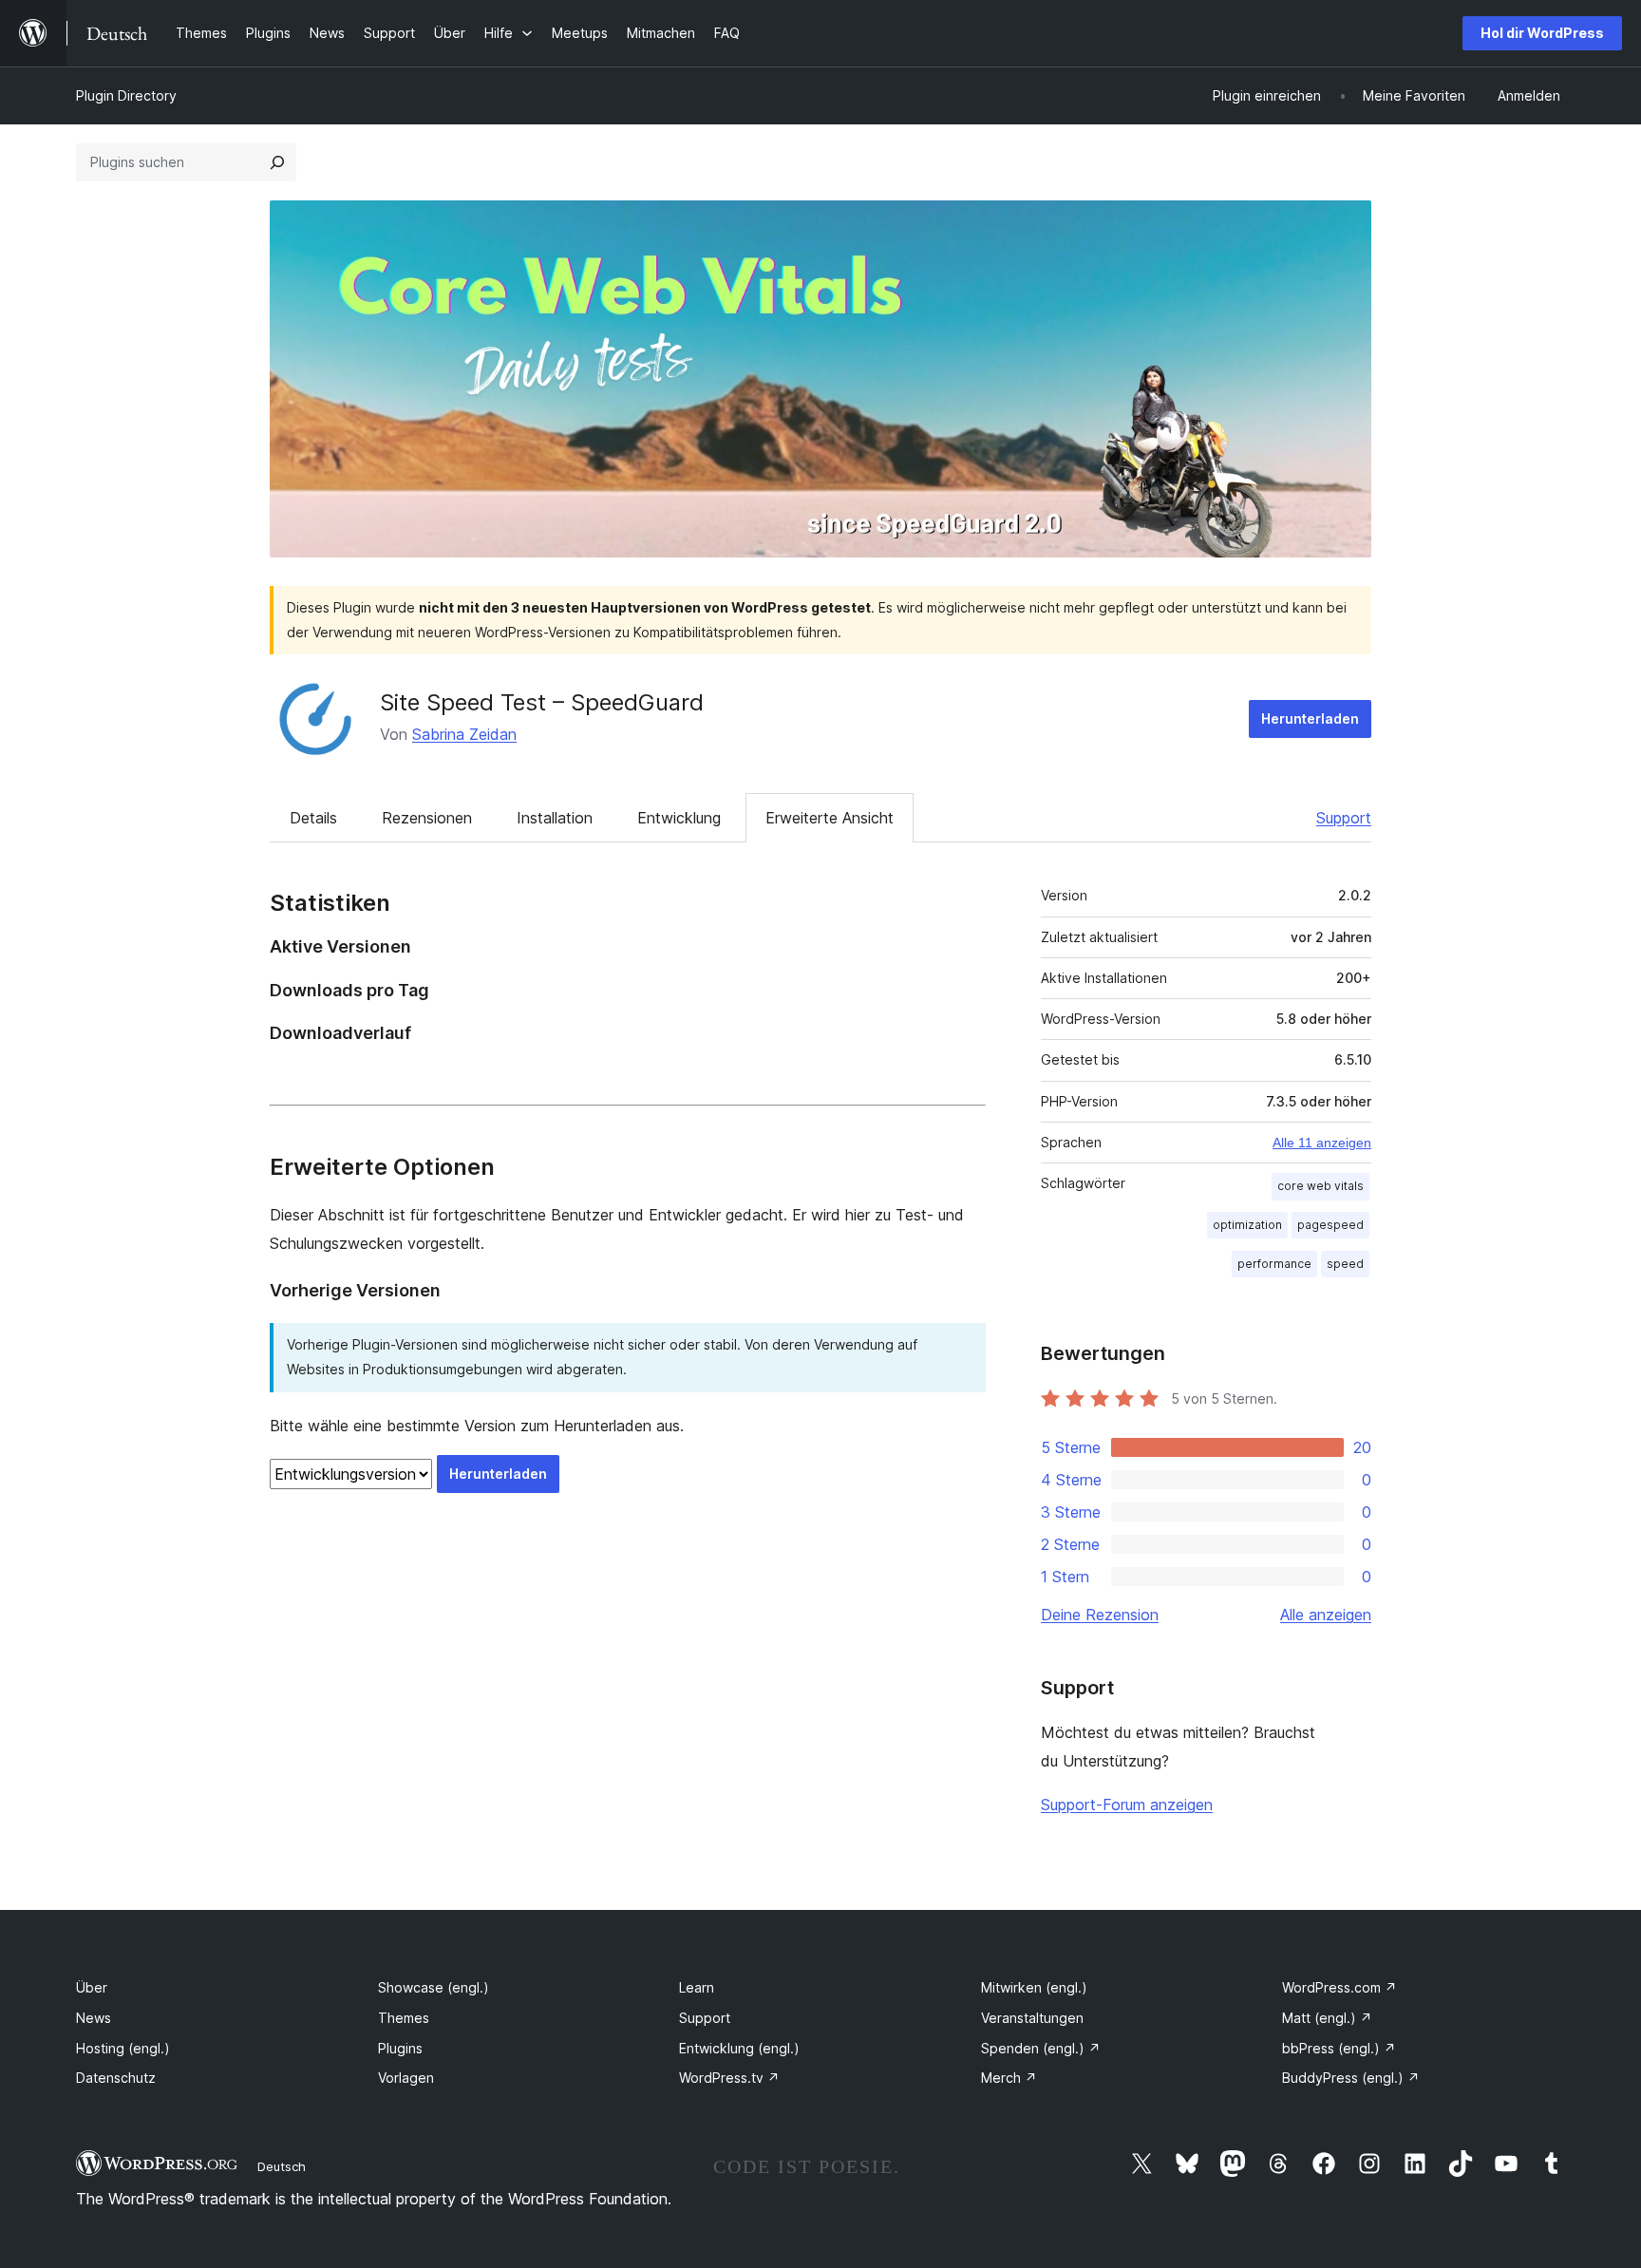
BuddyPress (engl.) (1351, 2078)
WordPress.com (1339, 1987)
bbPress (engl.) (1339, 2048)
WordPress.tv (729, 2078)
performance (1274, 1264)
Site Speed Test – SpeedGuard (542, 702)
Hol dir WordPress (1542, 33)
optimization (1247, 1225)
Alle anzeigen (1326, 1615)
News (94, 2018)
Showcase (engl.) (434, 1987)
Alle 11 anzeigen (1322, 1143)
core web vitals (1320, 1186)
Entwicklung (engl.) (739, 2048)
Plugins (400, 2048)
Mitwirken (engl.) (1034, 1987)
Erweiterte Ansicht (830, 818)
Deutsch (282, 2166)
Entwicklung (679, 818)
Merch (1009, 2078)
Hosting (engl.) (123, 2048)
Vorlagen (406, 2078)
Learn (697, 1987)
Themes (404, 2018)
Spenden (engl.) (1041, 2048)
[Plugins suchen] (277, 162)
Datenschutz (116, 2078)
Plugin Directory (126, 95)
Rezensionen (427, 818)
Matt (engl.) (1327, 2018)
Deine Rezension (1100, 1615)
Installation (555, 818)
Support (1344, 818)
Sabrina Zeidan (464, 734)
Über (92, 1987)
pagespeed (1330, 1225)
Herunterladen (1310, 718)
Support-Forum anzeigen (1127, 1805)
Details (313, 818)
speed (1345, 1264)
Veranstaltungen (1032, 2018)
